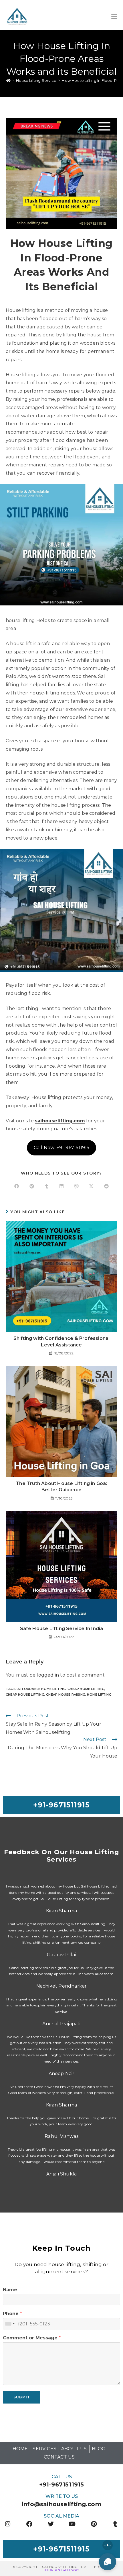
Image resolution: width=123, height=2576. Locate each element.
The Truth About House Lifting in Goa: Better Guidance (61, 1487)
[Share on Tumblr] (47, 1187)
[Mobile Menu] (114, 16)
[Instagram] (8, 2524)
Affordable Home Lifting (42, 1689)
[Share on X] (91, 1187)
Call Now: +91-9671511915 (62, 1148)
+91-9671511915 (62, 2484)
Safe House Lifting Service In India (62, 1629)
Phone (12, 2314)
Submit (22, 2397)
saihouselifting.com (60, 1121)
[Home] (8, 80)
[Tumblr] (115, 2524)
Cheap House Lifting (25, 1695)
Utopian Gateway (61, 2570)
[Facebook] (29, 2524)
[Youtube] (72, 2524)
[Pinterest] (94, 2524)
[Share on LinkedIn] (61, 1187)
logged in (48, 1675)
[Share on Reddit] (106, 1187)
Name (10, 2290)
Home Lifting (99, 1695)
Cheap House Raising (66, 1695)
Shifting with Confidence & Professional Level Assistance (62, 1341)
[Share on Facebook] (17, 1187)
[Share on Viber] (76, 1187)
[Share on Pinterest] (32, 1187)
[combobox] (10, 2324)
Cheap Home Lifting (86, 1689)
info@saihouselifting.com (61, 2504)
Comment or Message (32, 2338)
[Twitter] (51, 2524)
